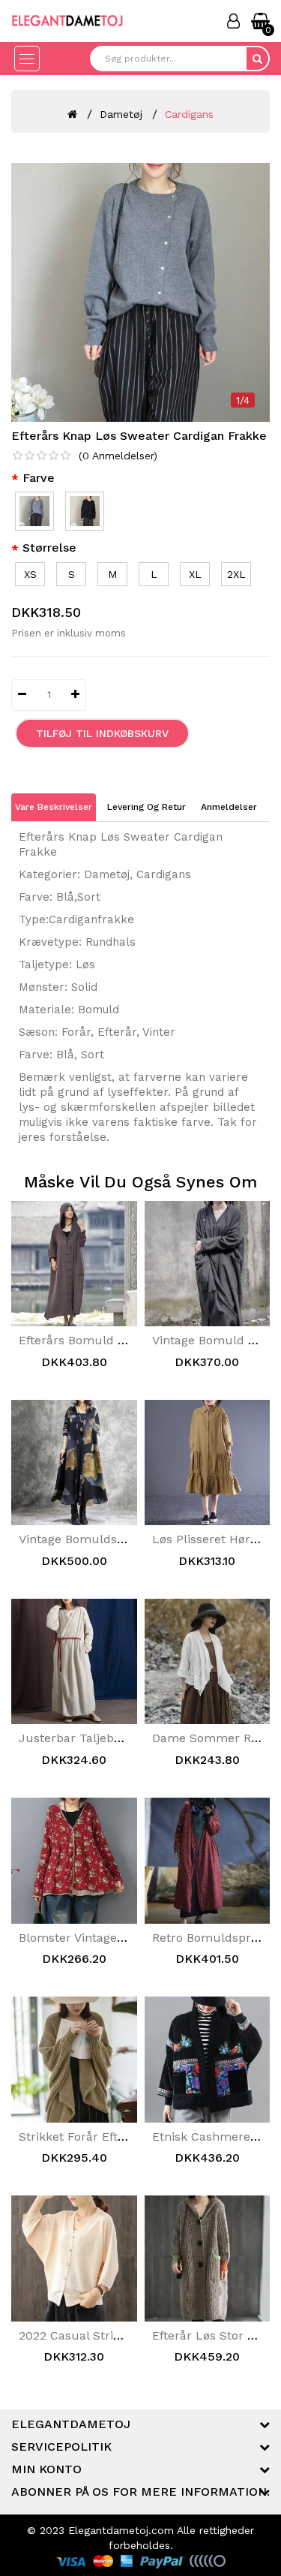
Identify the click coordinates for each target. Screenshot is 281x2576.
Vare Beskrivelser (54, 807)
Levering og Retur (146, 807)
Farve (39, 478)
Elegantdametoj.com (121, 2530)
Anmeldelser (229, 807)
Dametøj (121, 114)
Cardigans (189, 114)
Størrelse (49, 548)
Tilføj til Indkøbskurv (102, 733)
